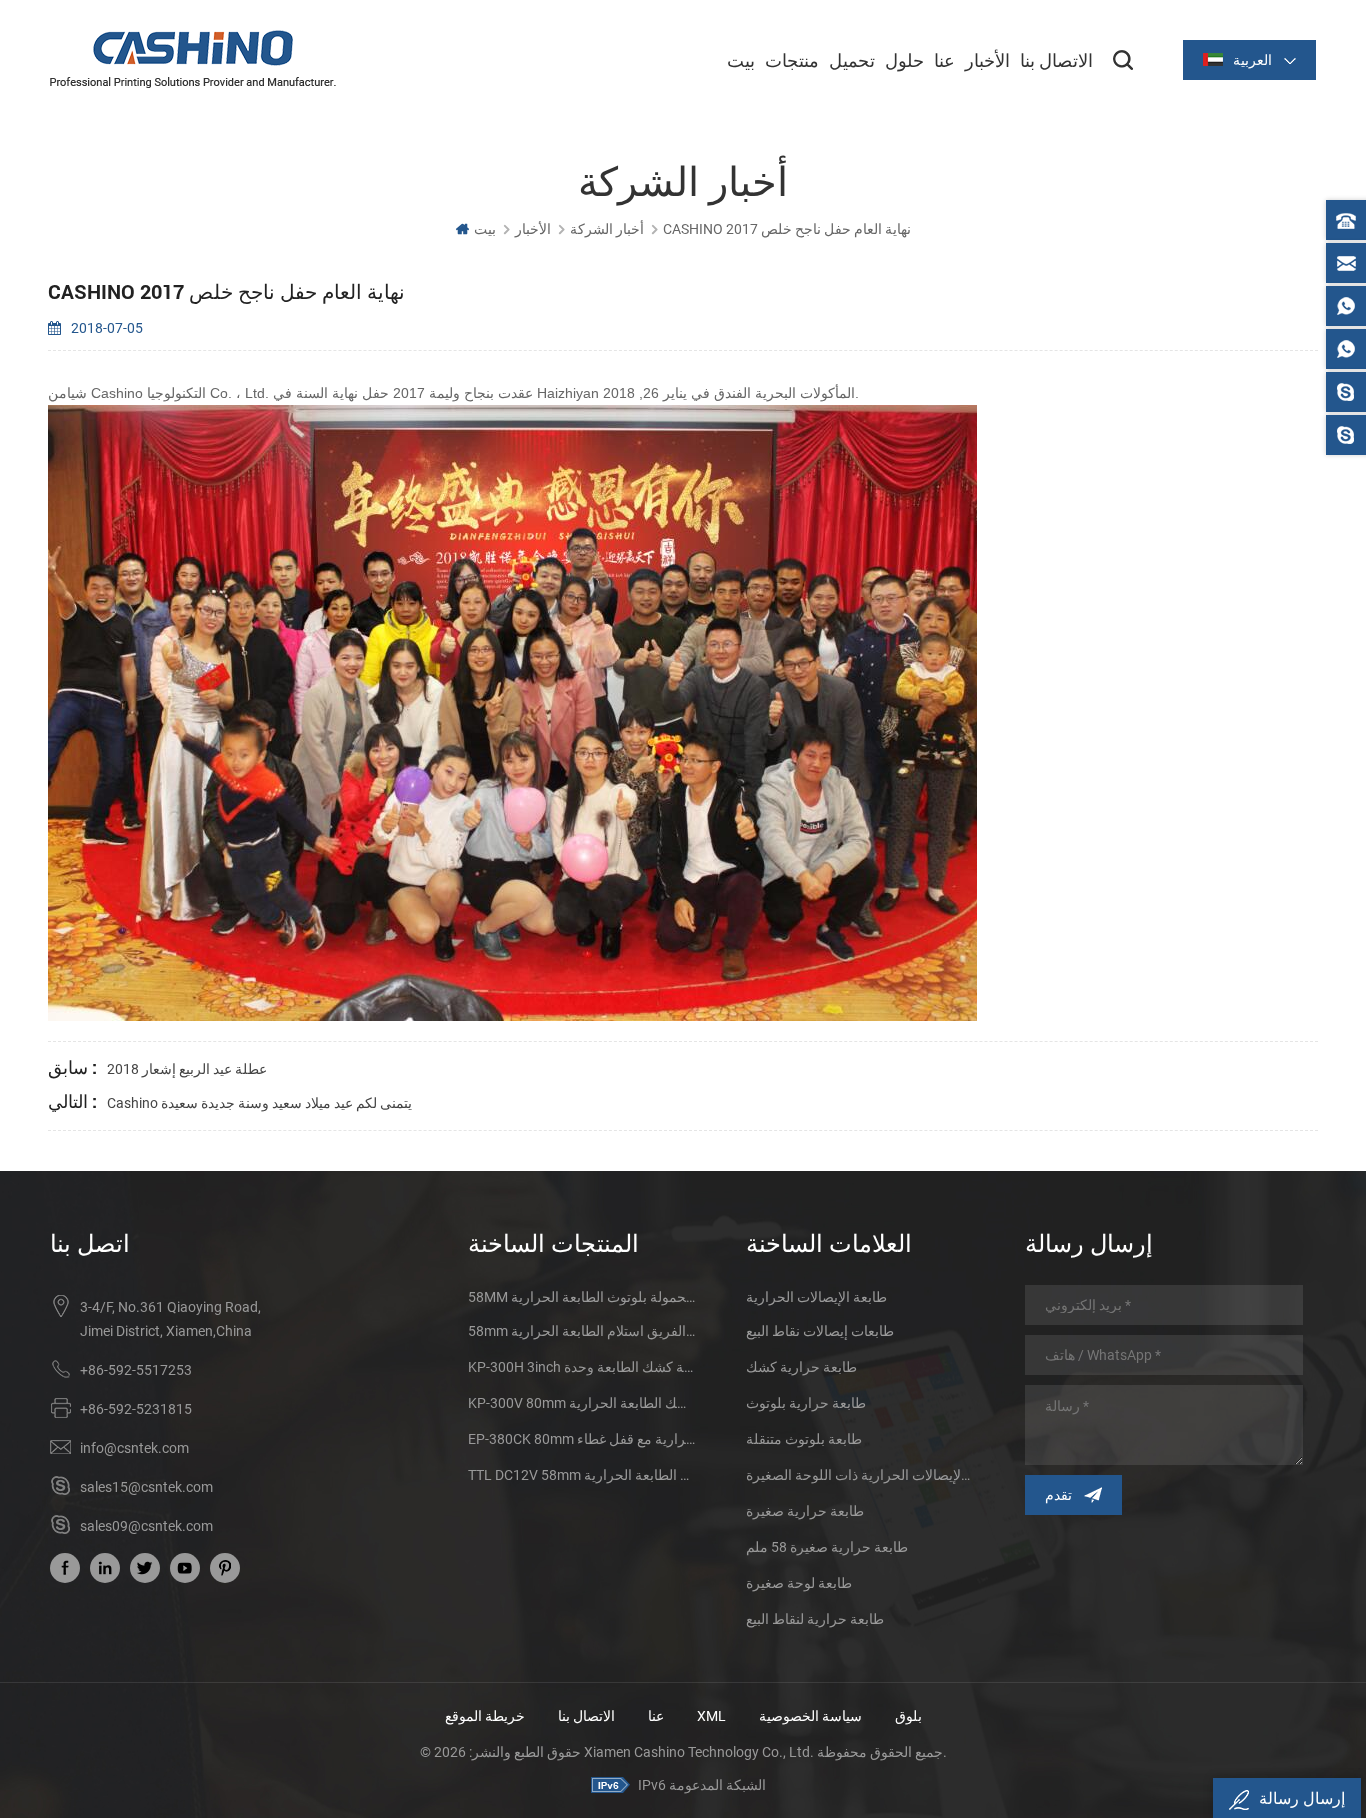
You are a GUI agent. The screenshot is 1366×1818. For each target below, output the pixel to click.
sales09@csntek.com (146, 1526)
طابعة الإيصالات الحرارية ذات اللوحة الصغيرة (860, 1475)
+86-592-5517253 (136, 1370)
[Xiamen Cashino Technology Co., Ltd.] (193, 59)
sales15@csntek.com (146, 1487)
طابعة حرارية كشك (801, 1367)
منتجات (792, 60)
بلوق (908, 1716)
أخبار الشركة (607, 229)
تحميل (852, 60)
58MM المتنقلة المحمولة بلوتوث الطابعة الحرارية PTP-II (582, 1297)
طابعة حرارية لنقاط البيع (815, 1619)
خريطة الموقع (485, 1716)
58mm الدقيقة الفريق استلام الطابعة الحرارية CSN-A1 (582, 1331)
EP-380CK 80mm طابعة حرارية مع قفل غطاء (582, 1439)
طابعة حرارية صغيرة (805, 1511)
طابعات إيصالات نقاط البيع (820, 1331)
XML (711, 1716)
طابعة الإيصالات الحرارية (816, 1297)
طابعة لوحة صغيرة (799, 1583)
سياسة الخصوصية (810, 1716)
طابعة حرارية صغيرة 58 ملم (827, 1547)
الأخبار (987, 60)
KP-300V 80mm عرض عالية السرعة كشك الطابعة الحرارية (582, 1403)
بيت (741, 60)
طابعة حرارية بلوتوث (806, 1403)
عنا (944, 60)
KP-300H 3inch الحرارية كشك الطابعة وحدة (582, 1367)
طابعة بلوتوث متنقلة (804, 1439)
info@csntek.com (134, 1448)
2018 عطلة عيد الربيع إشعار (187, 1069)
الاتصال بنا (1056, 60)
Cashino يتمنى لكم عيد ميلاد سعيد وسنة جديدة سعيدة (259, 1103)
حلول (904, 60)
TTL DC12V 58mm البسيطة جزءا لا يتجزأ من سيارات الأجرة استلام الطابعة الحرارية (582, 1475)
